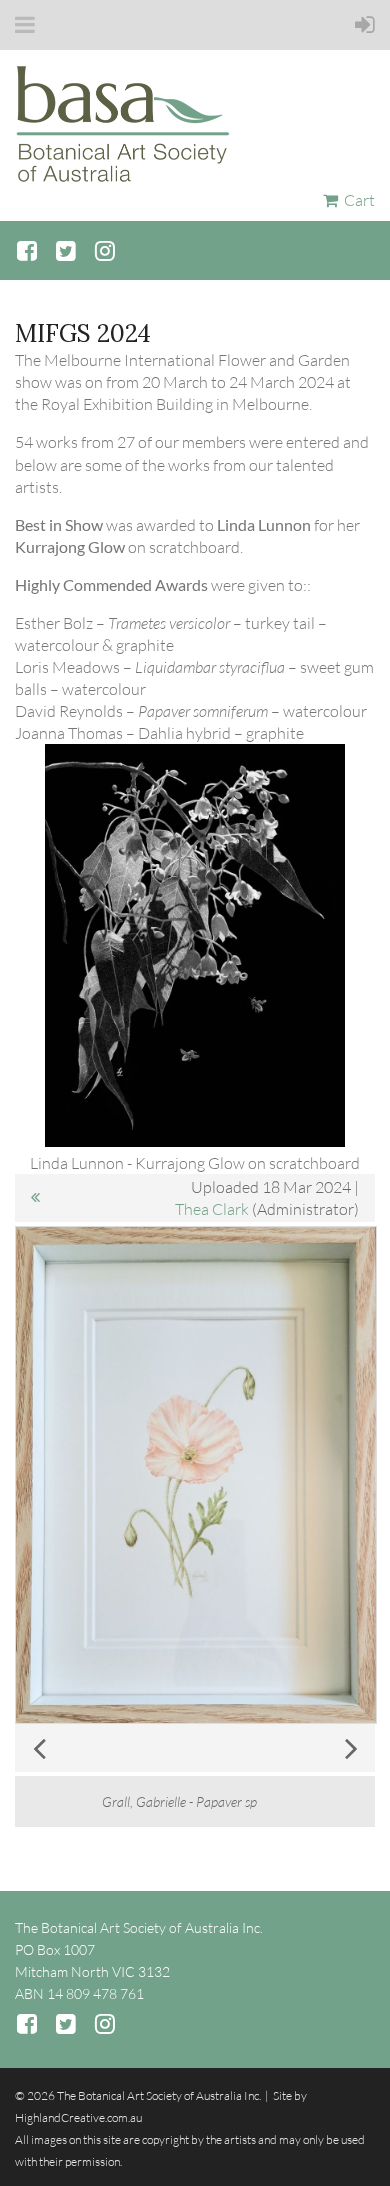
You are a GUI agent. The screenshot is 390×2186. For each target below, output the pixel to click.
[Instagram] (104, 250)
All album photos (35, 1198)
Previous (39, 1748)
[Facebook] (26, 250)
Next (351, 1748)
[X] (65, 250)
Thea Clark (212, 1209)
